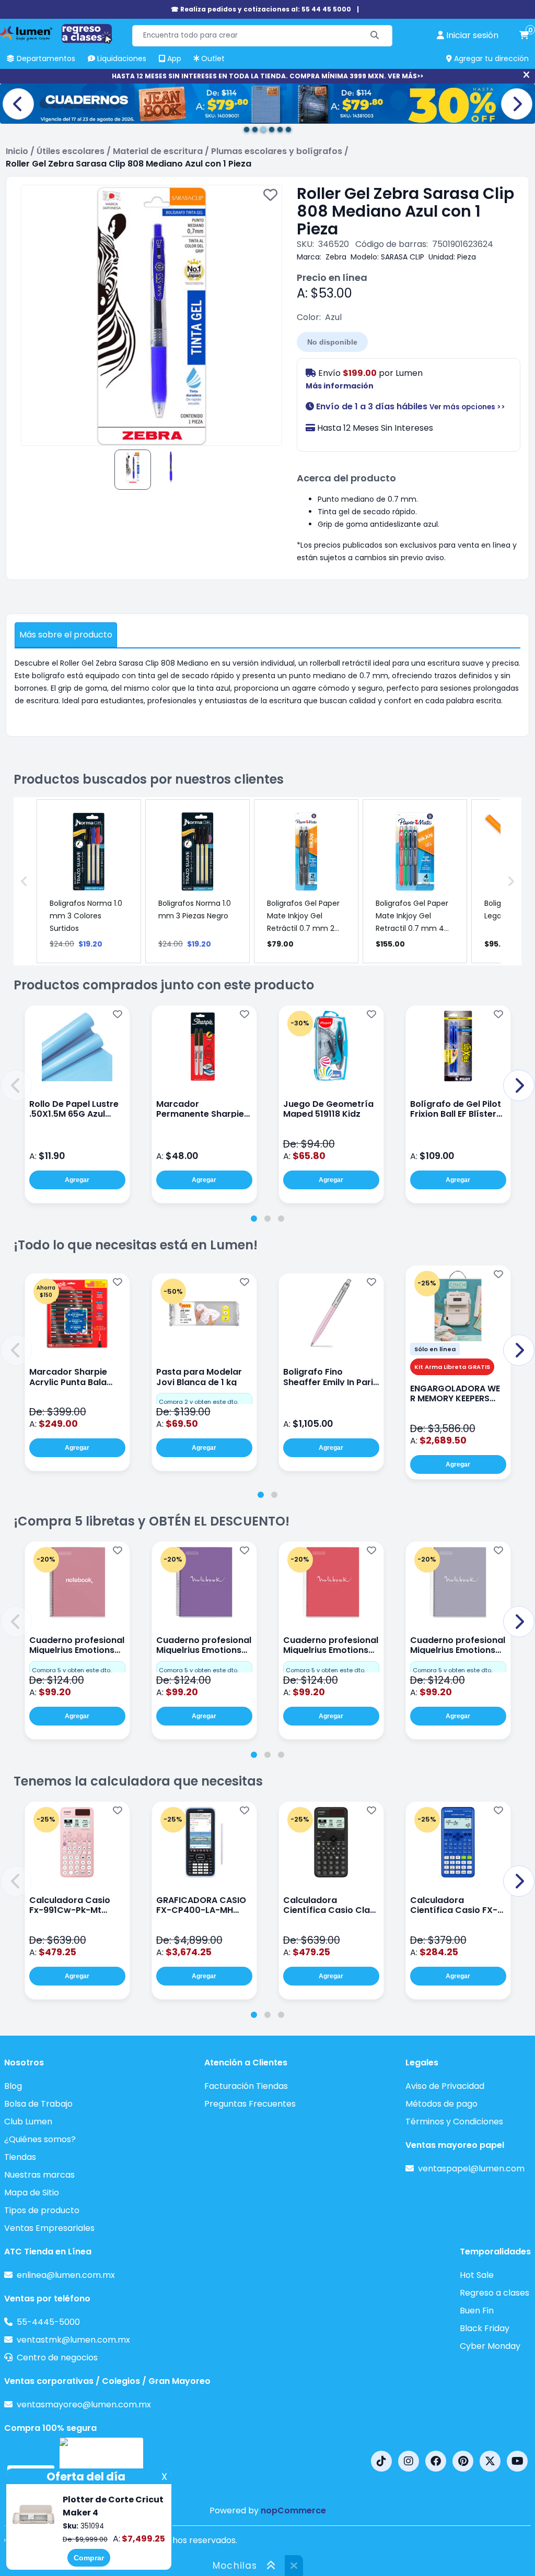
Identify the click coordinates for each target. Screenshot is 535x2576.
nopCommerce (293, 2510)
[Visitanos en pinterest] (463, 2461)
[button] (16, 1085)
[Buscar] (375, 36)
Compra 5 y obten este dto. (72, 1670)
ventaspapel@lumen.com (471, 2169)
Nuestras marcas (39, 2175)
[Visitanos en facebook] (436, 2461)
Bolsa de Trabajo (38, 2104)
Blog (13, 2086)
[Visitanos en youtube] (517, 2461)
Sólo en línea (435, 1349)
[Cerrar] (526, 75)
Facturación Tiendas (246, 2086)
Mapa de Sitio (32, 2193)
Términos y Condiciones (454, 2122)
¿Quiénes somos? (40, 2139)
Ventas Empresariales (49, 2228)
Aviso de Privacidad (445, 2086)
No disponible (332, 342)
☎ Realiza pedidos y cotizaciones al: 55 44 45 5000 (261, 9)
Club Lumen (28, 2122)
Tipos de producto (42, 2210)
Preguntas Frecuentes (250, 2104)
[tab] (254, 1219)
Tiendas (20, 2157)
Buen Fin (477, 2311)
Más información (340, 386)
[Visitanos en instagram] (409, 2461)
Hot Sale (477, 2275)
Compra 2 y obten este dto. (199, 1402)
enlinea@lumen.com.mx (66, 2275)
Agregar (77, 1180)
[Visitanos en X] (490, 2461)
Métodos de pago (441, 2104)
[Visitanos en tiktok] (381, 2461)
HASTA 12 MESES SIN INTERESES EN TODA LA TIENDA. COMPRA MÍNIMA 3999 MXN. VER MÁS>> (267, 76)
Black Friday (485, 2328)
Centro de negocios (57, 2358)
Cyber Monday (490, 2346)
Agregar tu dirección (490, 58)
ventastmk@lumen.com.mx (73, 2340)
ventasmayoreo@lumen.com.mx (84, 2404)
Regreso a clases (495, 2293)
